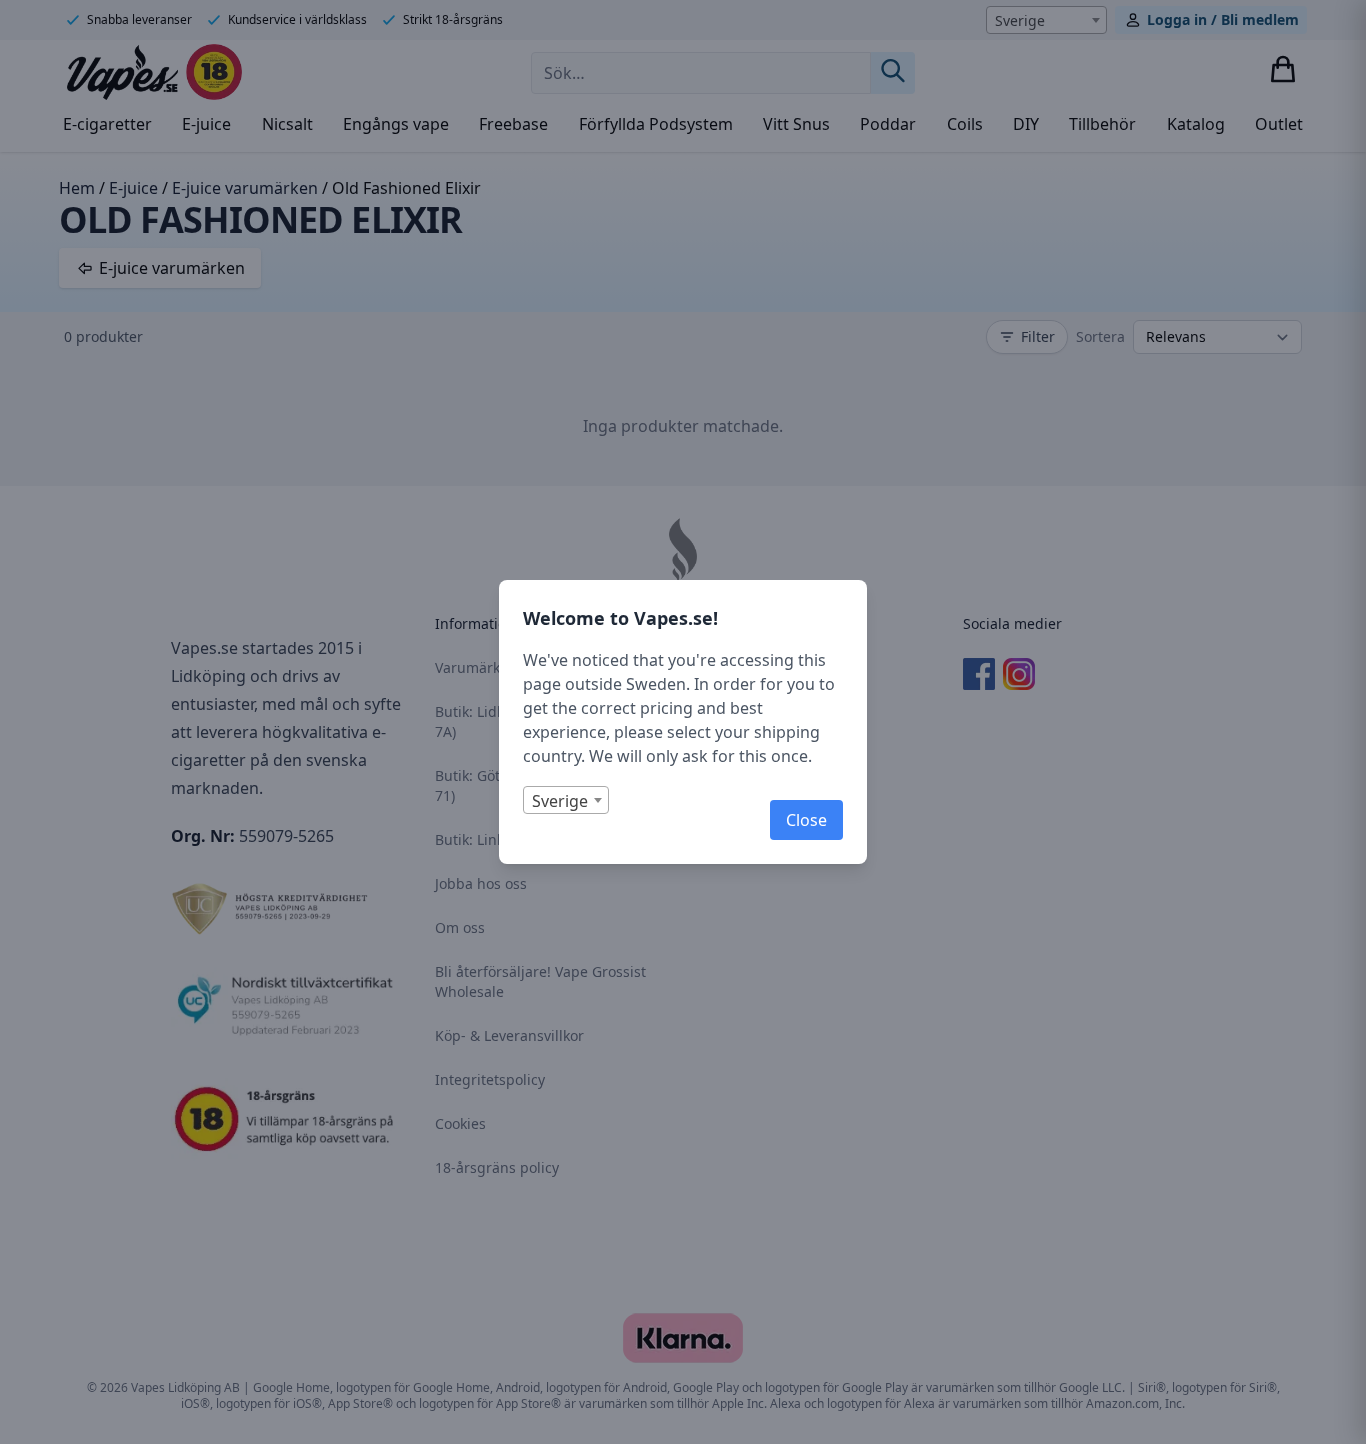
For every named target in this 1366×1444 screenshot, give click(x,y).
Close (806, 820)
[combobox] (566, 800)
